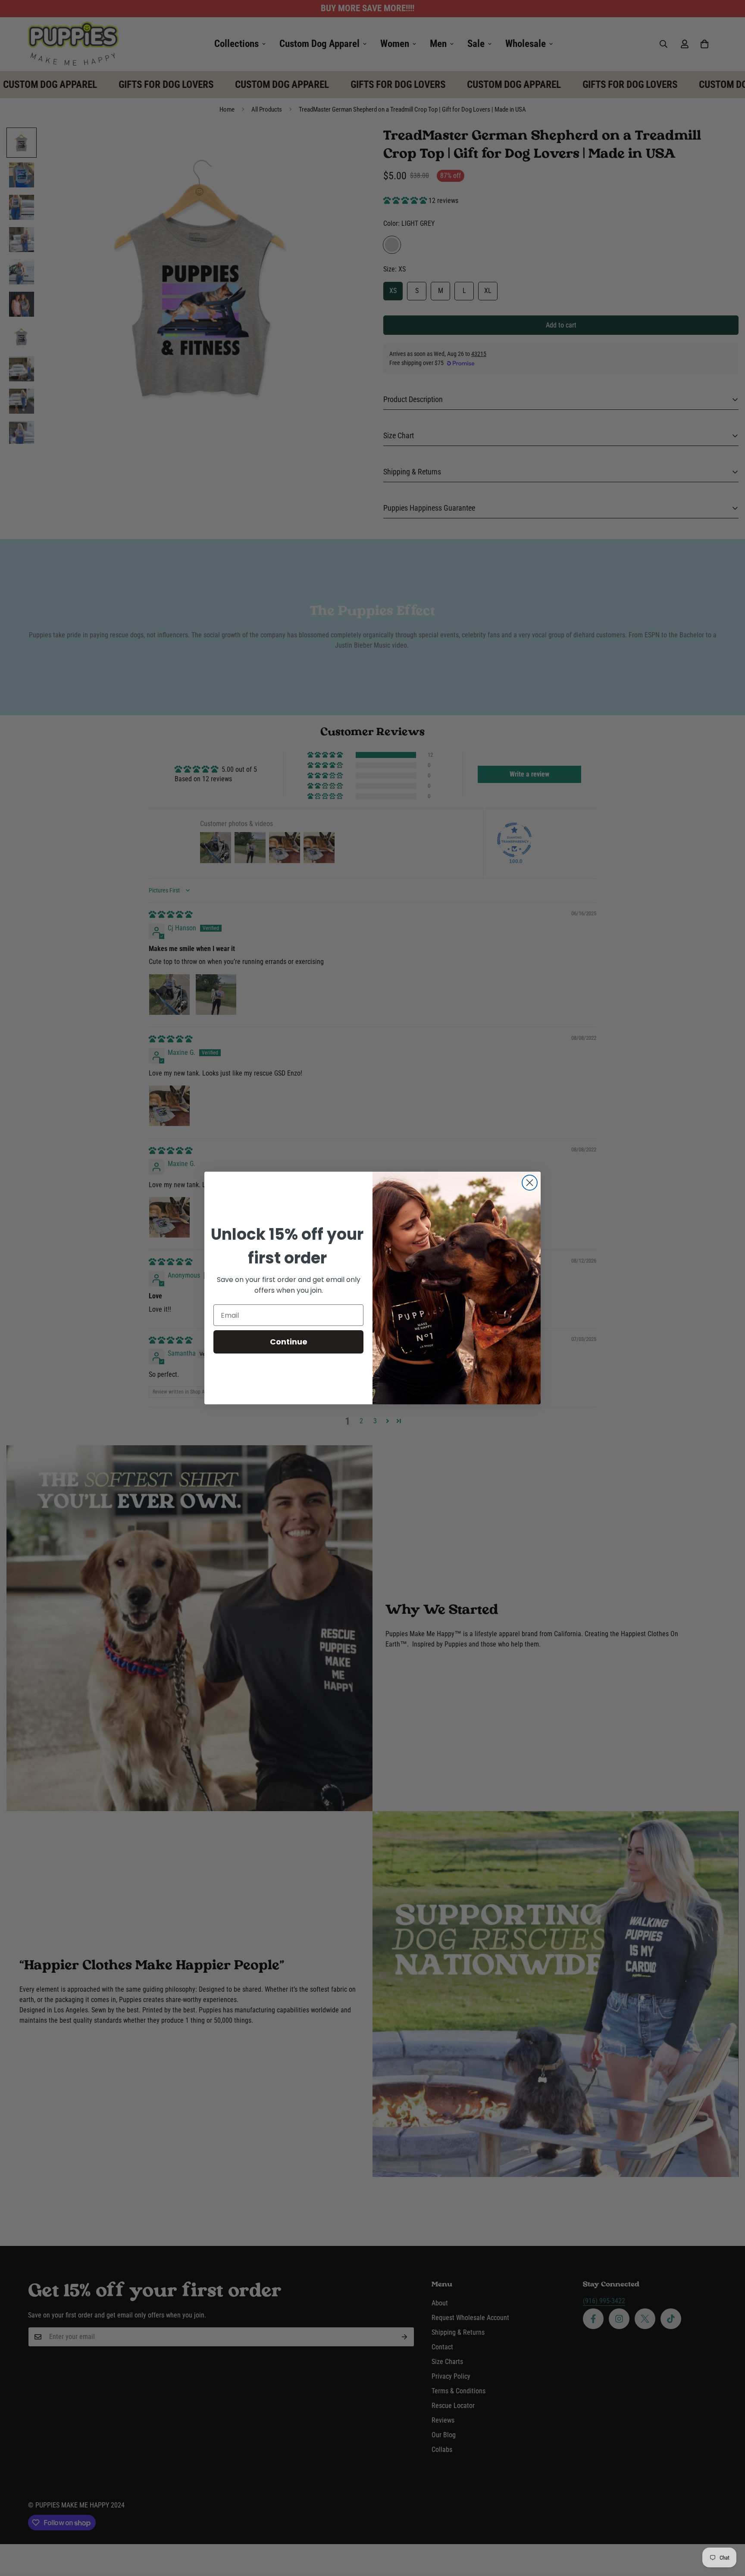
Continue (289, 1342)
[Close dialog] (530, 1183)
